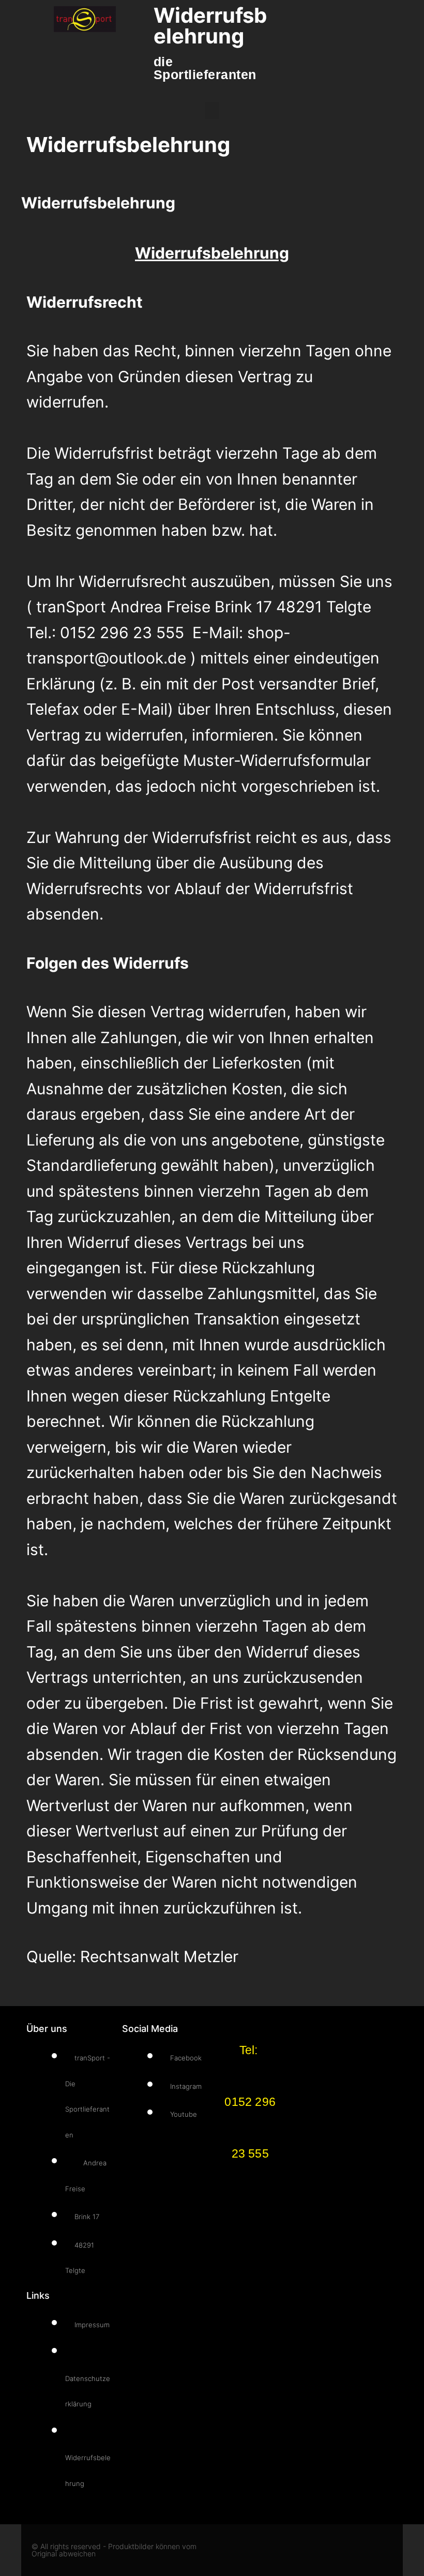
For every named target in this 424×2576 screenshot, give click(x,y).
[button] (212, 110)
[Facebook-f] (330, 2550)
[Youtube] (385, 2550)
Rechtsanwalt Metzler (159, 1956)
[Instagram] (358, 2550)
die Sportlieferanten (205, 68)
